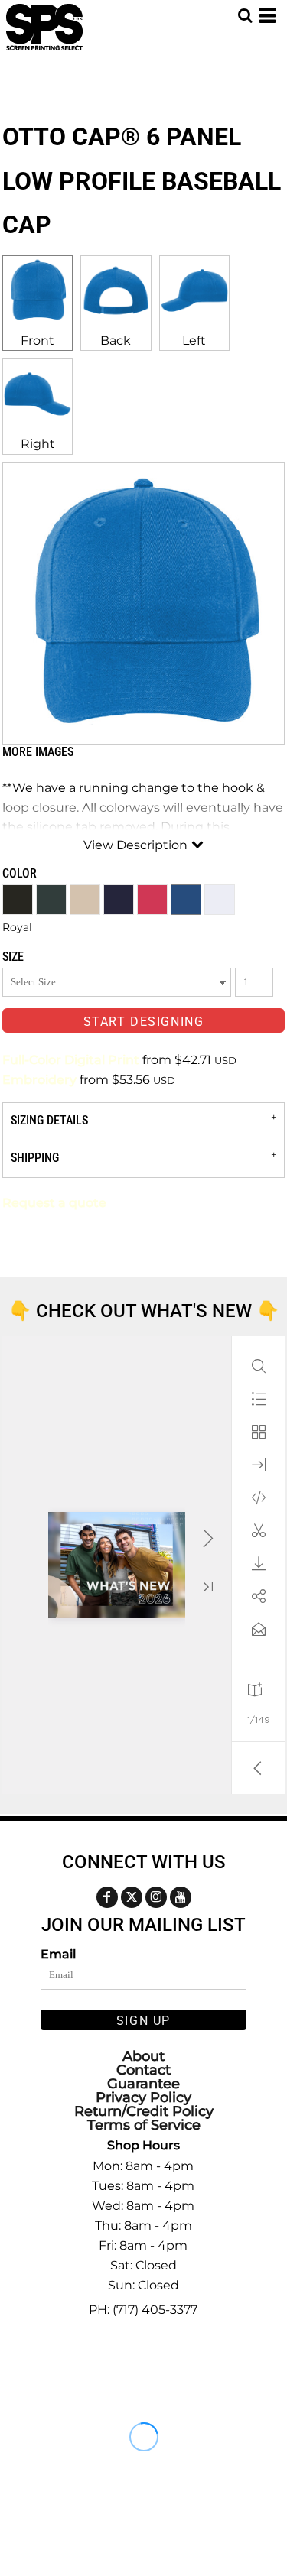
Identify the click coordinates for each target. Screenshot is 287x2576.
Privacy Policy (143, 2097)
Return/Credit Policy (144, 2111)
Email (58, 1954)
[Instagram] (156, 1897)
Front (38, 341)
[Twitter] (132, 1897)
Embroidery (39, 1080)
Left (194, 341)
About (143, 2056)
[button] (245, 15)
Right (38, 444)
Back (116, 341)
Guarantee (143, 2084)
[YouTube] (181, 1897)
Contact (143, 2070)
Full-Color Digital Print (71, 1060)
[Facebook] (107, 1897)
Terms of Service (144, 2125)
